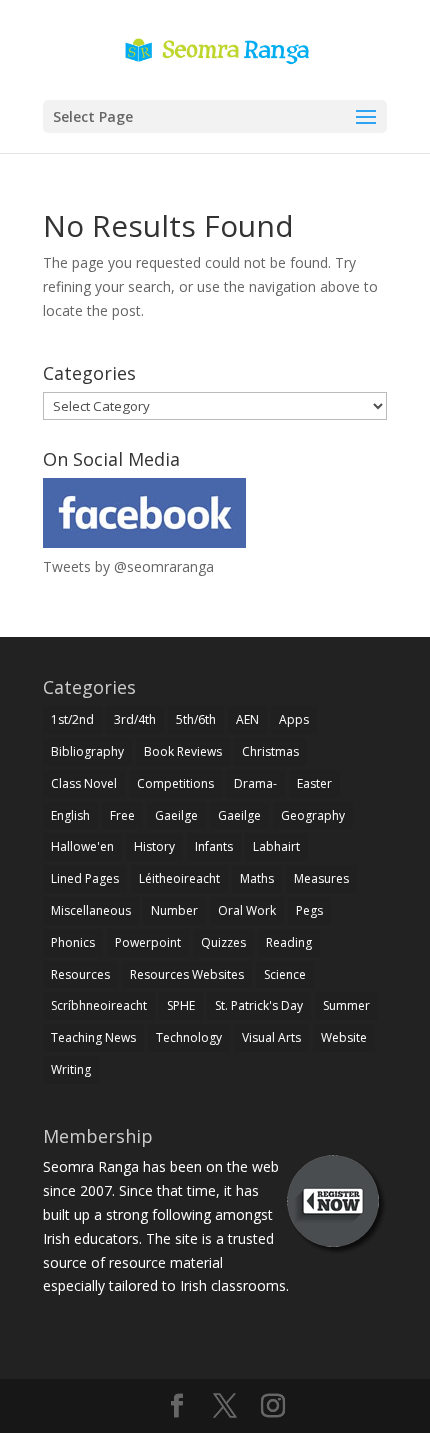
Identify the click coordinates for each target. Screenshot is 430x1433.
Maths (257, 878)
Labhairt (276, 846)
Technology (189, 1037)
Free (122, 815)
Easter (314, 783)
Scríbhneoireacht (99, 1005)
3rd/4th (135, 719)
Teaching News (93, 1037)
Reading (289, 942)
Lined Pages (85, 878)
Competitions (175, 783)
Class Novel (84, 783)
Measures (321, 878)
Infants (214, 846)
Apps (294, 719)
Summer (346, 1005)
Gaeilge (176, 815)
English (70, 815)
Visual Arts (271, 1037)
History (154, 846)
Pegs (309, 910)
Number (174, 910)
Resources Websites (187, 974)
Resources (80, 974)
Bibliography (87, 751)
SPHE (181, 1005)
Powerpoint (148, 942)
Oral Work (247, 910)
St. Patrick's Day (259, 1005)
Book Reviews (183, 751)
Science (285, 974)
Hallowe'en (82, 846)
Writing (71, 1069)
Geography (313, 815)
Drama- (255, 783)
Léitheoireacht (179, 878)
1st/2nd (72, 719)
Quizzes (223, 942)
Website (344, 1037)
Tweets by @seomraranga (128, 566)
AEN (247, 719)
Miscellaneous (91, 910)
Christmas (270, 751)
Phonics (73, 942)
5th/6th (196, 719)
